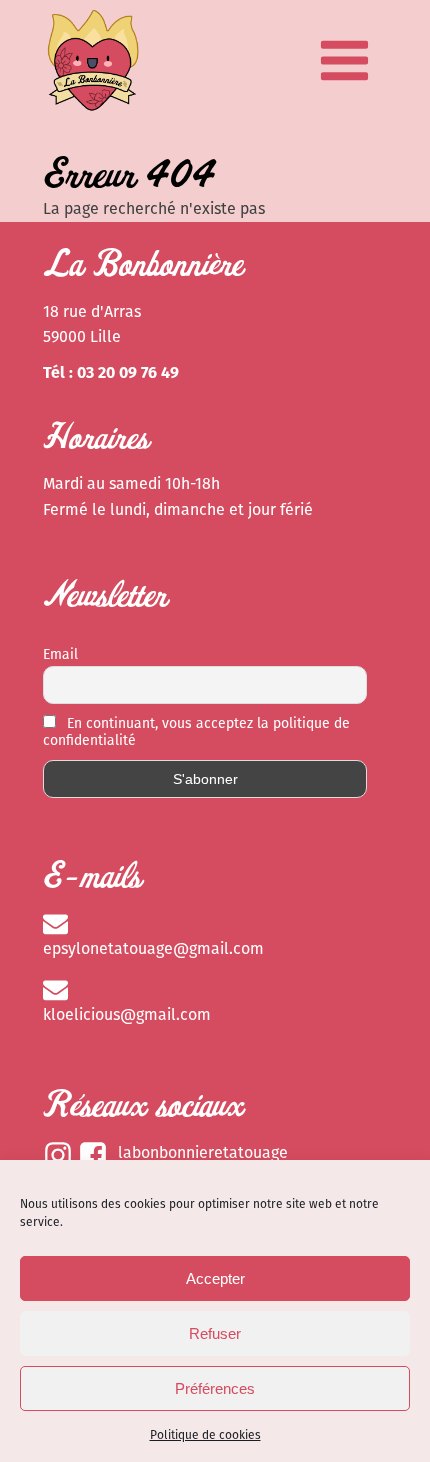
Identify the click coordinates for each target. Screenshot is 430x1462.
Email (60, 654)
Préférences (215, 1388)
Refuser (215, 1333)
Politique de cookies (205, 1435)
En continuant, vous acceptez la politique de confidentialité (196, 732)
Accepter (215, 1278)
